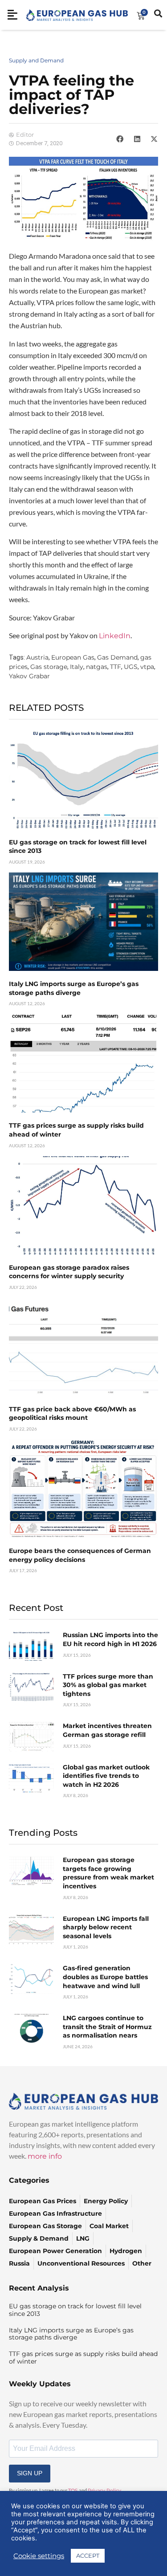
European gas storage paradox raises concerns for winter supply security (69, 1272)
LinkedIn (115, 636)
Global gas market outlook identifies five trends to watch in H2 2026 (106, 1776)
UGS (131, 667)
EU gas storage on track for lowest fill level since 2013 (75, 2310)
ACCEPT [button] (88, 2556)
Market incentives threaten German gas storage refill (107, 1730)
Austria (37, 657)
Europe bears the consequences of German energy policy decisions (80, 1555)
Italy (77, 667)
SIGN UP (30, 2473)
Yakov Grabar (29, 676)
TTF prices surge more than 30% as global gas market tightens (108, 1685)
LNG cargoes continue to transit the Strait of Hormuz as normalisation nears (107, 2027)
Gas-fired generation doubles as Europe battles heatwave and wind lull (105, 1977)
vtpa (147, 667)
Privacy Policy (104, 2490)
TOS (73, 2490)
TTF (116, 667)
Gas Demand (117, 657)
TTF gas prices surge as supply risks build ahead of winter (83, 2358)
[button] (120, 139)
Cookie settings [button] (39, 2556)
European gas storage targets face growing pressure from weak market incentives (108, 1873)
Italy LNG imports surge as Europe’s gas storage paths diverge (74, 988)
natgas (97, 667)
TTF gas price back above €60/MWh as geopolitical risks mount (72, 1414)
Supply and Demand (36, 60)
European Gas (73, 657)
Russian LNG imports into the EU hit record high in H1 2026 (110, 1639)
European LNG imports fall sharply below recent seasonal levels (106, 1927)
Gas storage (49, 667)
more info (45, 2156)
